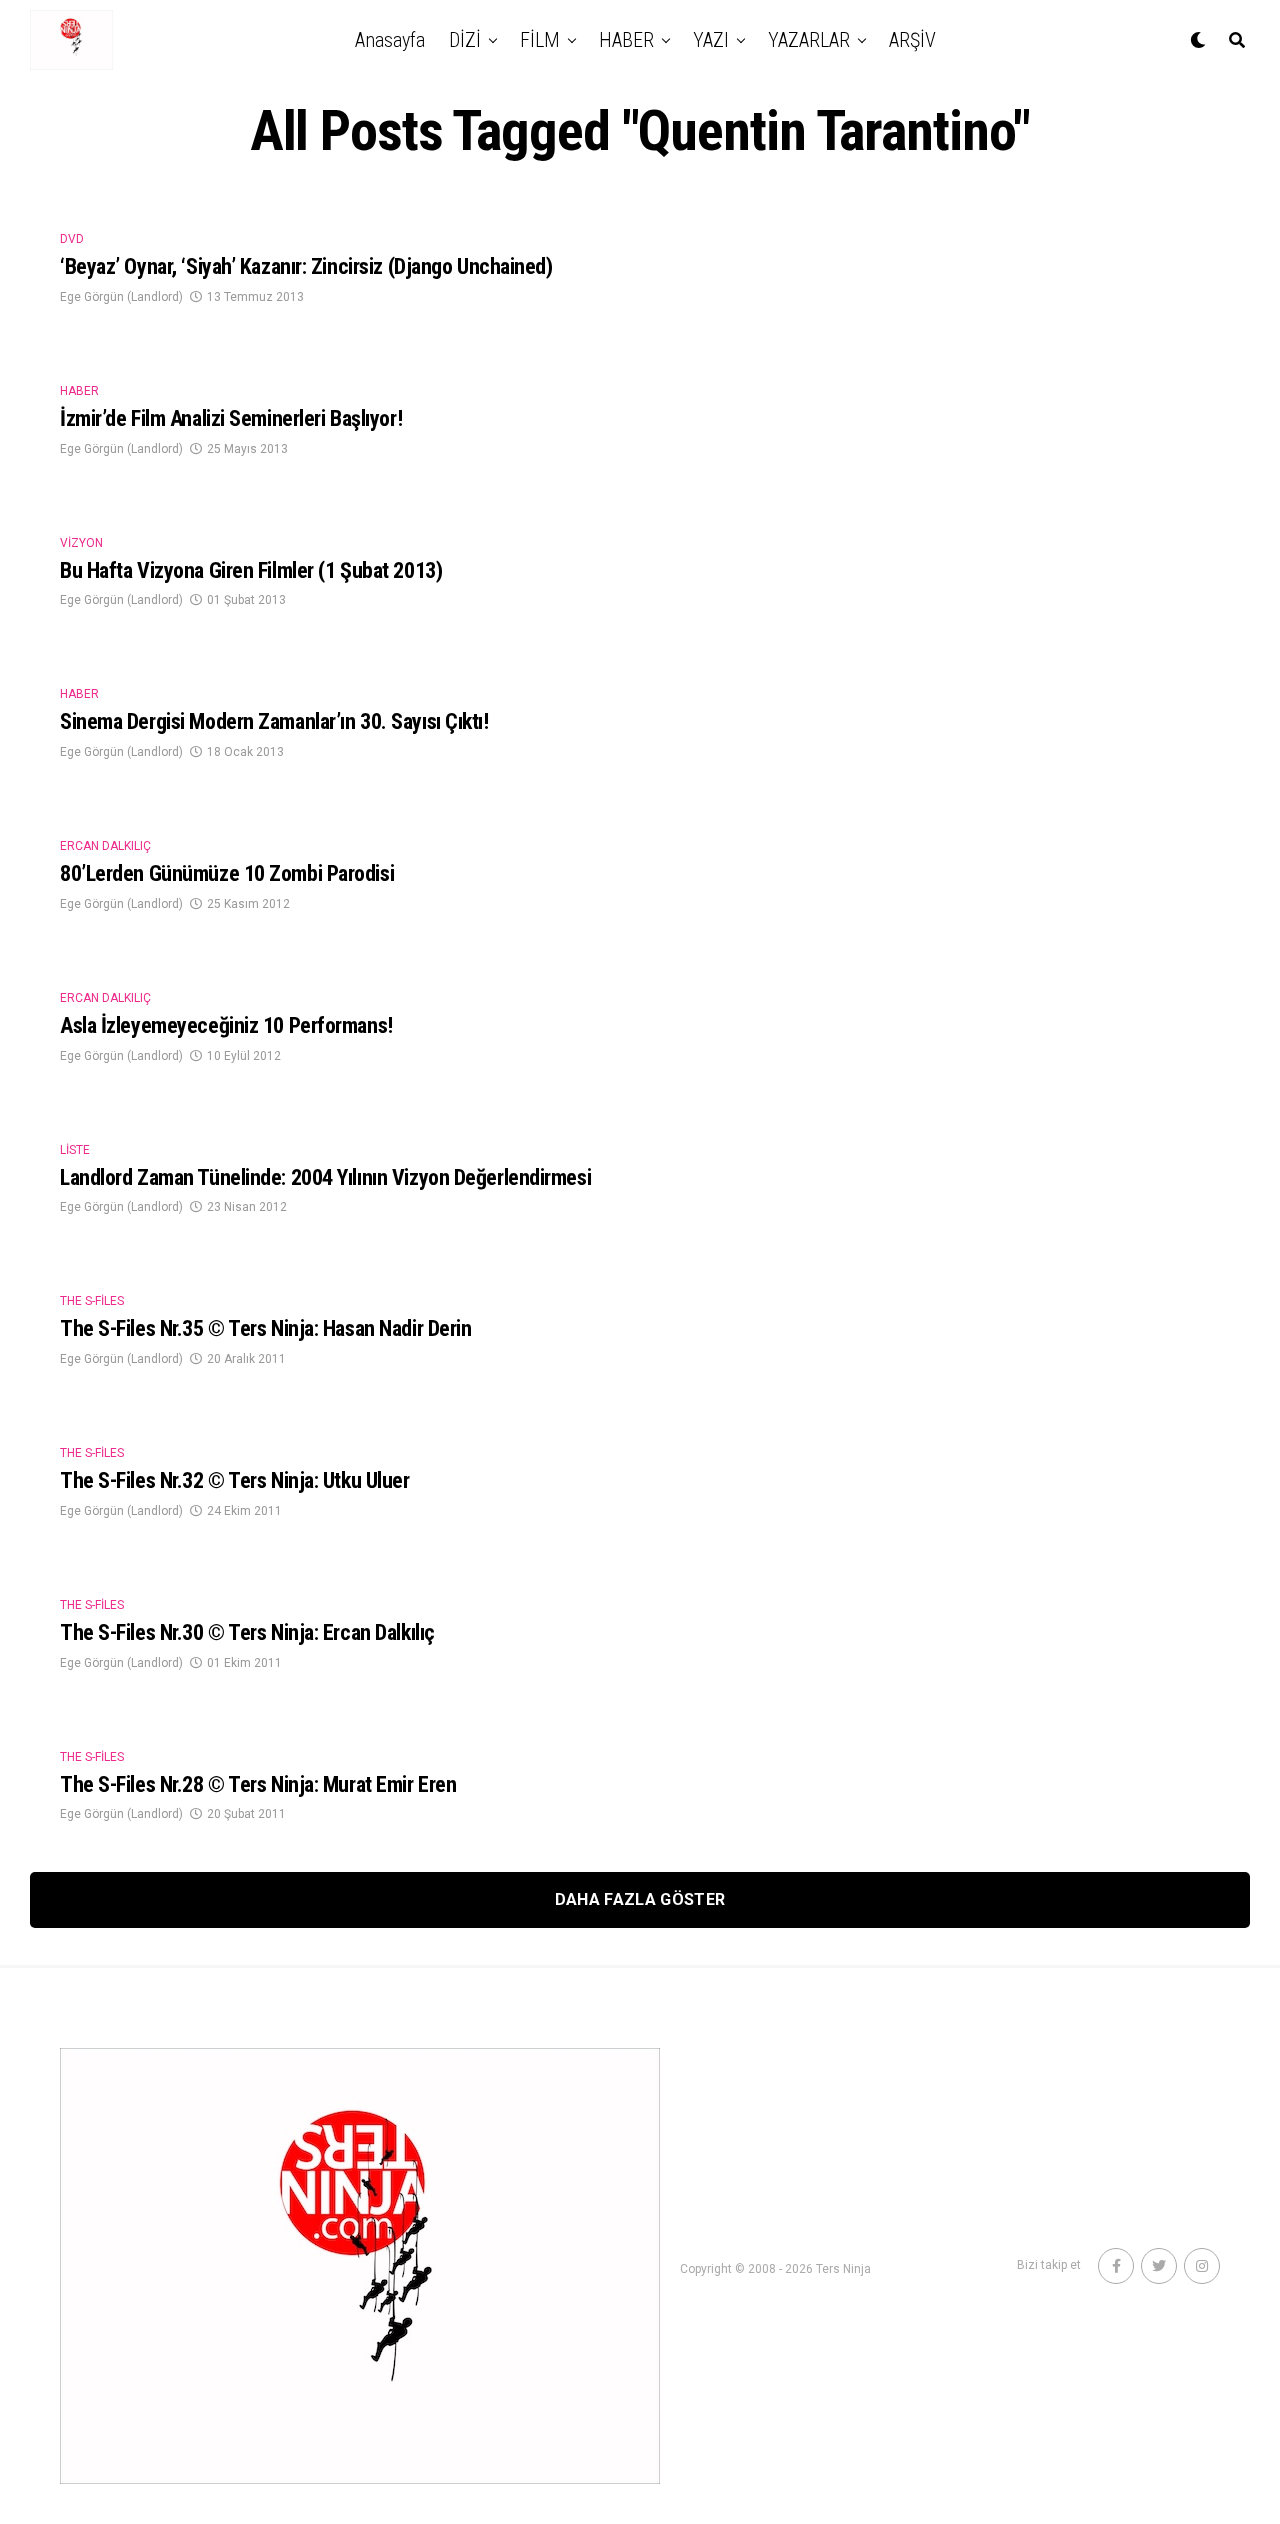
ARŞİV (912, 40)
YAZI (711, 40)
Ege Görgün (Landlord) (121, 297)
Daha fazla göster (640, 1899)
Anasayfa (390, 40)
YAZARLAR (809, 40)
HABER (626, 40)
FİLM (540, 40)
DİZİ (465, 40)
